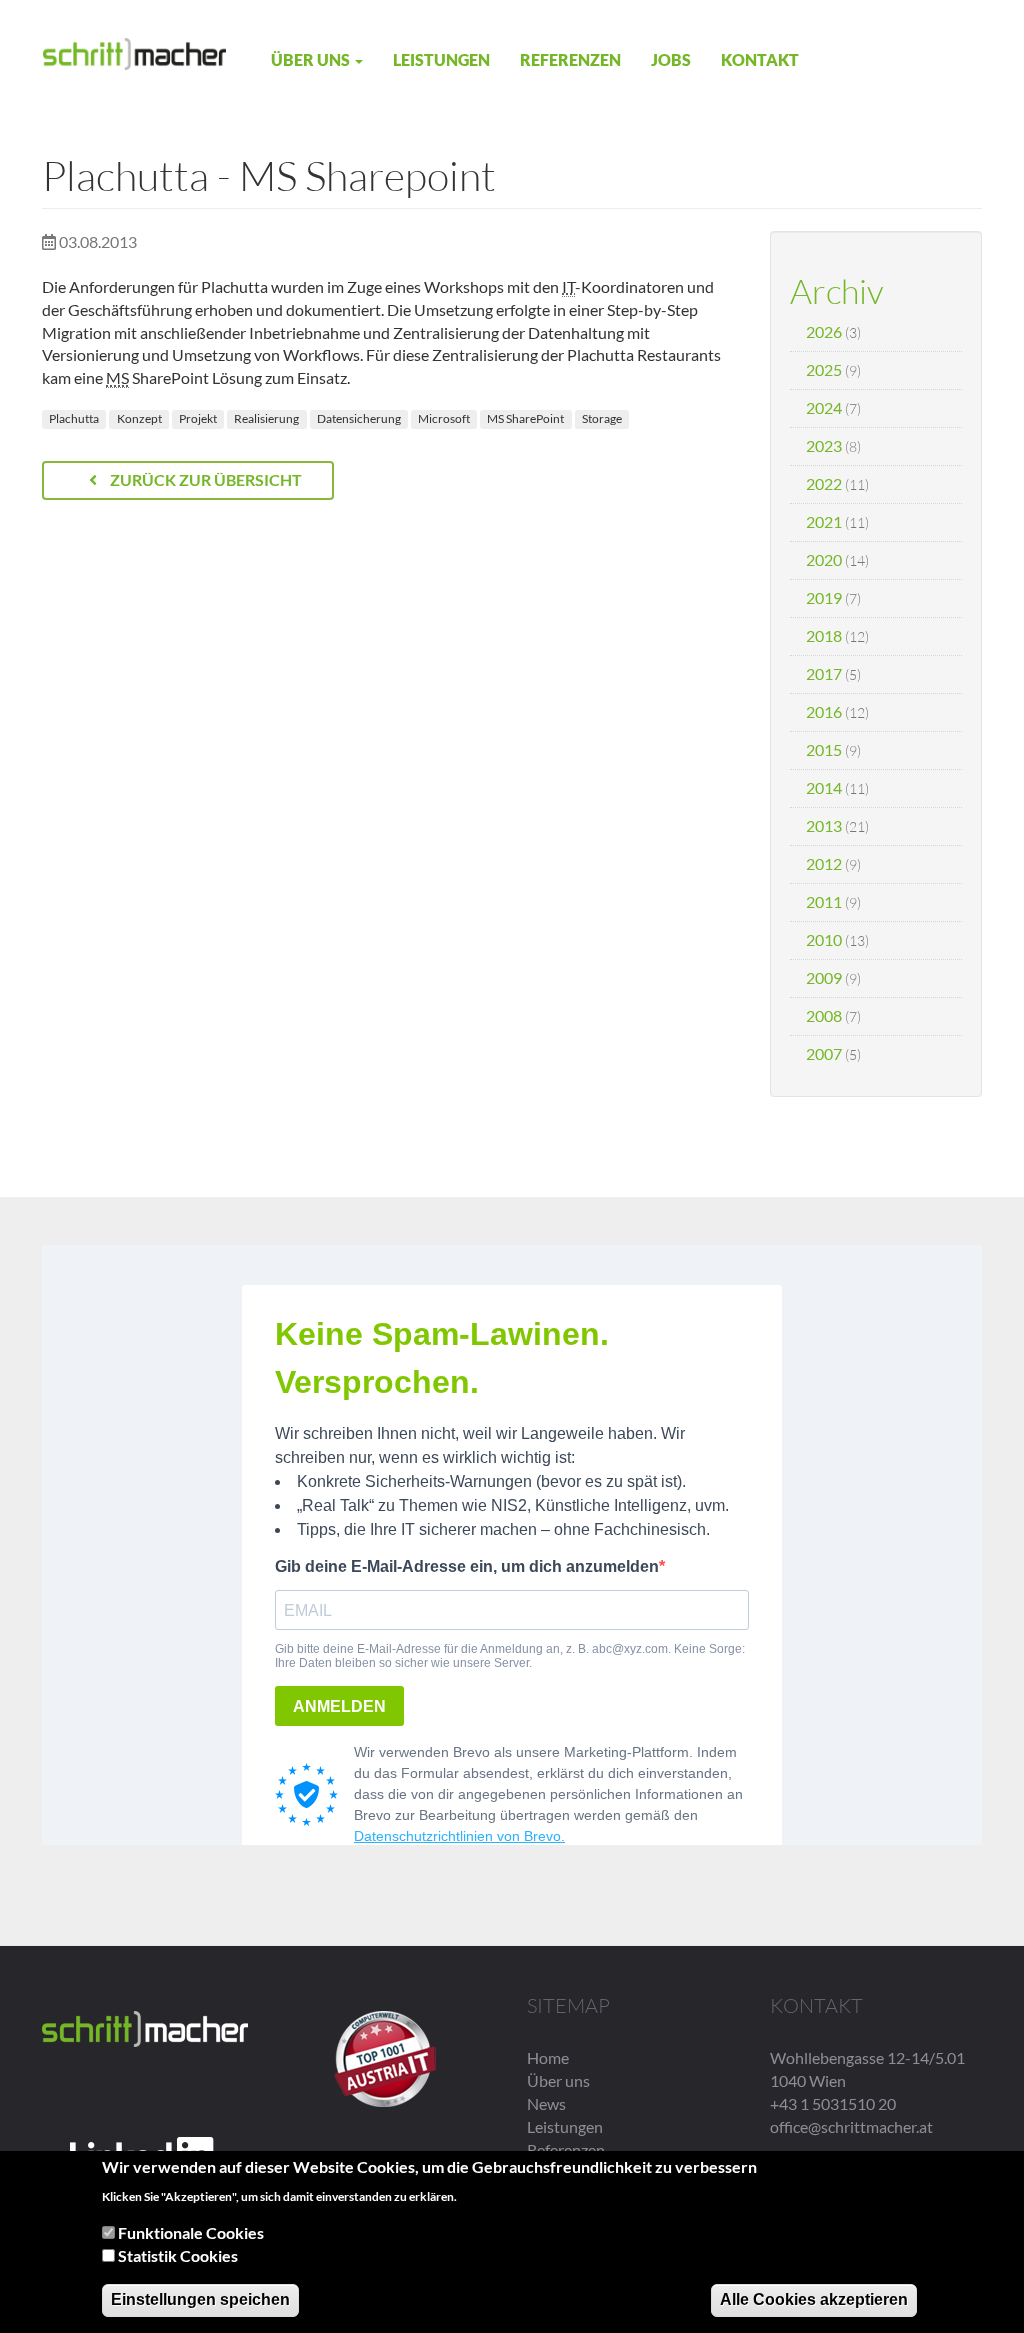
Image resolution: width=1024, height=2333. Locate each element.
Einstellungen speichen (200, 2299)
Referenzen (570, 59)
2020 (824, 559)
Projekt (198, 418)
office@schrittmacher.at (851, 2126)
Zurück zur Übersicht (204, 479)
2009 (824, 977)
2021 (824, 521)
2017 (824, 673)
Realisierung (266, 418)
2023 (824, 445)
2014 (824, 787)
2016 (824, 711)
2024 (824, 407)
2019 (824, 597)
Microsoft (444, 418)
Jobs (671, 59)
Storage (602, 418)
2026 (824, 331)
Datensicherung (359, 418)
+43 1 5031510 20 (833, 2103)
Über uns (312, 59)
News (546, 2103)
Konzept (139, 418)
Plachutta (74, 418)
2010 (824, 939)
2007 (824, 1053)
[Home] (134, 52)
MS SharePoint (525, 418)
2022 (824, 483)
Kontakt (760, 59)
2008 (824, 1015)
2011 (824, 901)
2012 (824, 863)
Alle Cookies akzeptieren (814, 2299)
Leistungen (441, 59)
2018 (824, 635)
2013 (824, 825)
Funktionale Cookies (191, 2232)
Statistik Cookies (178, 2255)
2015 (824, 749)
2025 (824, 369)
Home (548, 2057)
